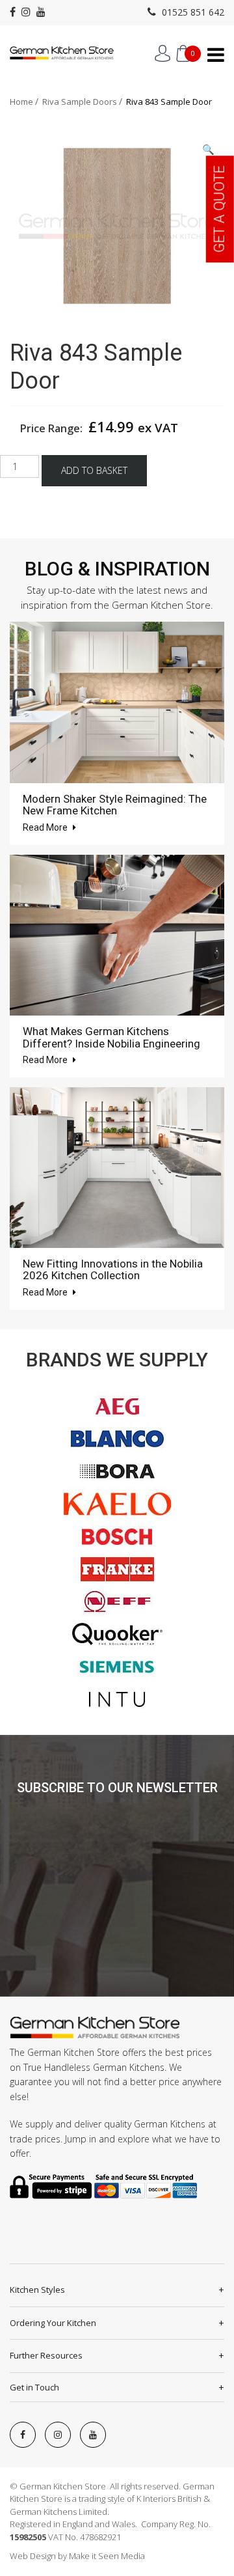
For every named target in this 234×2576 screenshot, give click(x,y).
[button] (208, 149)
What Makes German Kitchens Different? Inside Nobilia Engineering (111, 1037)
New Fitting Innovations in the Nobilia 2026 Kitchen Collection (113, 1270)
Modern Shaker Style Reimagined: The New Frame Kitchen (115, 805)
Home (21, 102)
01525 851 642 (192, 12)
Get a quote (219, 209)
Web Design (33, 2556)
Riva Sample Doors (80, 102)
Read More (46, 827)
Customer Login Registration (162, 53)
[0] (183, 53)
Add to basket (94, 470)
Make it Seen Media (107, 2556)
